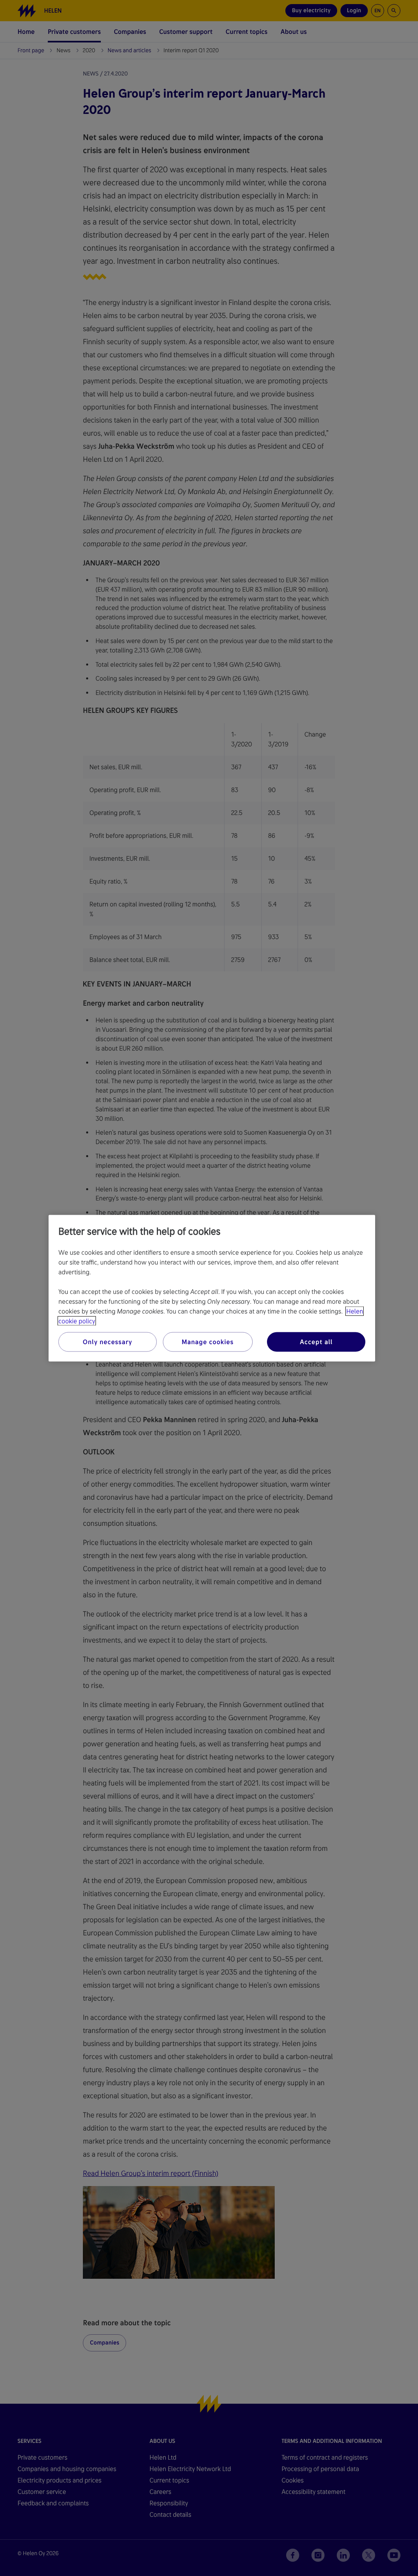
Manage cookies (208, 1341)
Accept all (316, 1341)
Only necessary (108, 1341)
